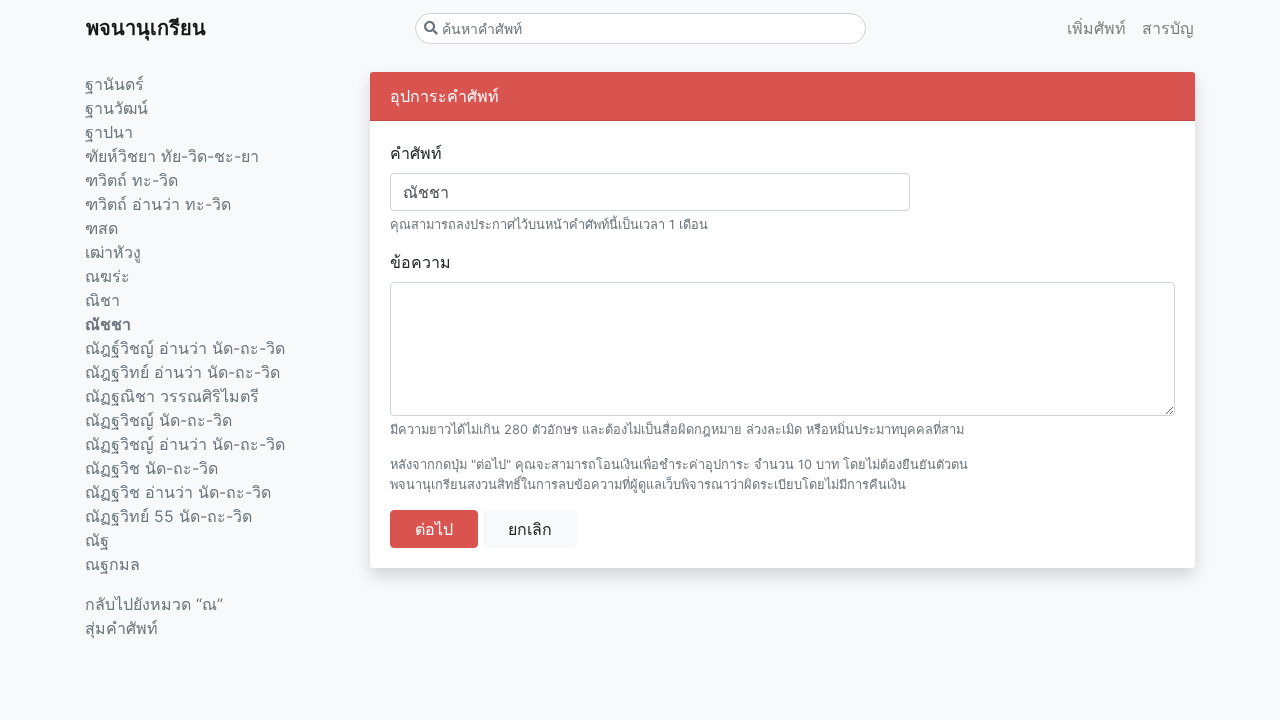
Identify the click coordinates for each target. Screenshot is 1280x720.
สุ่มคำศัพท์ (121, 628)
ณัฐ (97, 540)
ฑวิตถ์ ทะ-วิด (131, 180)
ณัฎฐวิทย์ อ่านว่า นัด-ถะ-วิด (182, 372)
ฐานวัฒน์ (116, 108)
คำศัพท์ (416, 153)
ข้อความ (420, 262)
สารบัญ (1168, 28)
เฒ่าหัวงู (113, 252)
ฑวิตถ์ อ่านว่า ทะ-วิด (158, 204)
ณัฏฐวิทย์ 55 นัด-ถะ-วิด (168, 516)
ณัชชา (108, 324)
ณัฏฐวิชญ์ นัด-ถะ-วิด (158, 420)
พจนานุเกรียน (146, 28)
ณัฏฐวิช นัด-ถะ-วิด (151, 468)
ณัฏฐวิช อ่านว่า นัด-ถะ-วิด (178, 492)
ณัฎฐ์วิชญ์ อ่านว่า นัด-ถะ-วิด (185, 348)
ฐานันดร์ (114, 84)
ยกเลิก (530, 529)
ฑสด (101, 228)
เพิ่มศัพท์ (1096, 28)
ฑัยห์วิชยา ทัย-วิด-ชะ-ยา (172, 156)
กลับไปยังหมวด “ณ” (154, 604)
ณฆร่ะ (107, 276)
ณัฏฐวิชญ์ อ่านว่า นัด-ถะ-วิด (185, 444)
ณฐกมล (112, 564)
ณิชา (102, 300)
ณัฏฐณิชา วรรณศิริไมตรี (172, 396)
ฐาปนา (109, 132)
